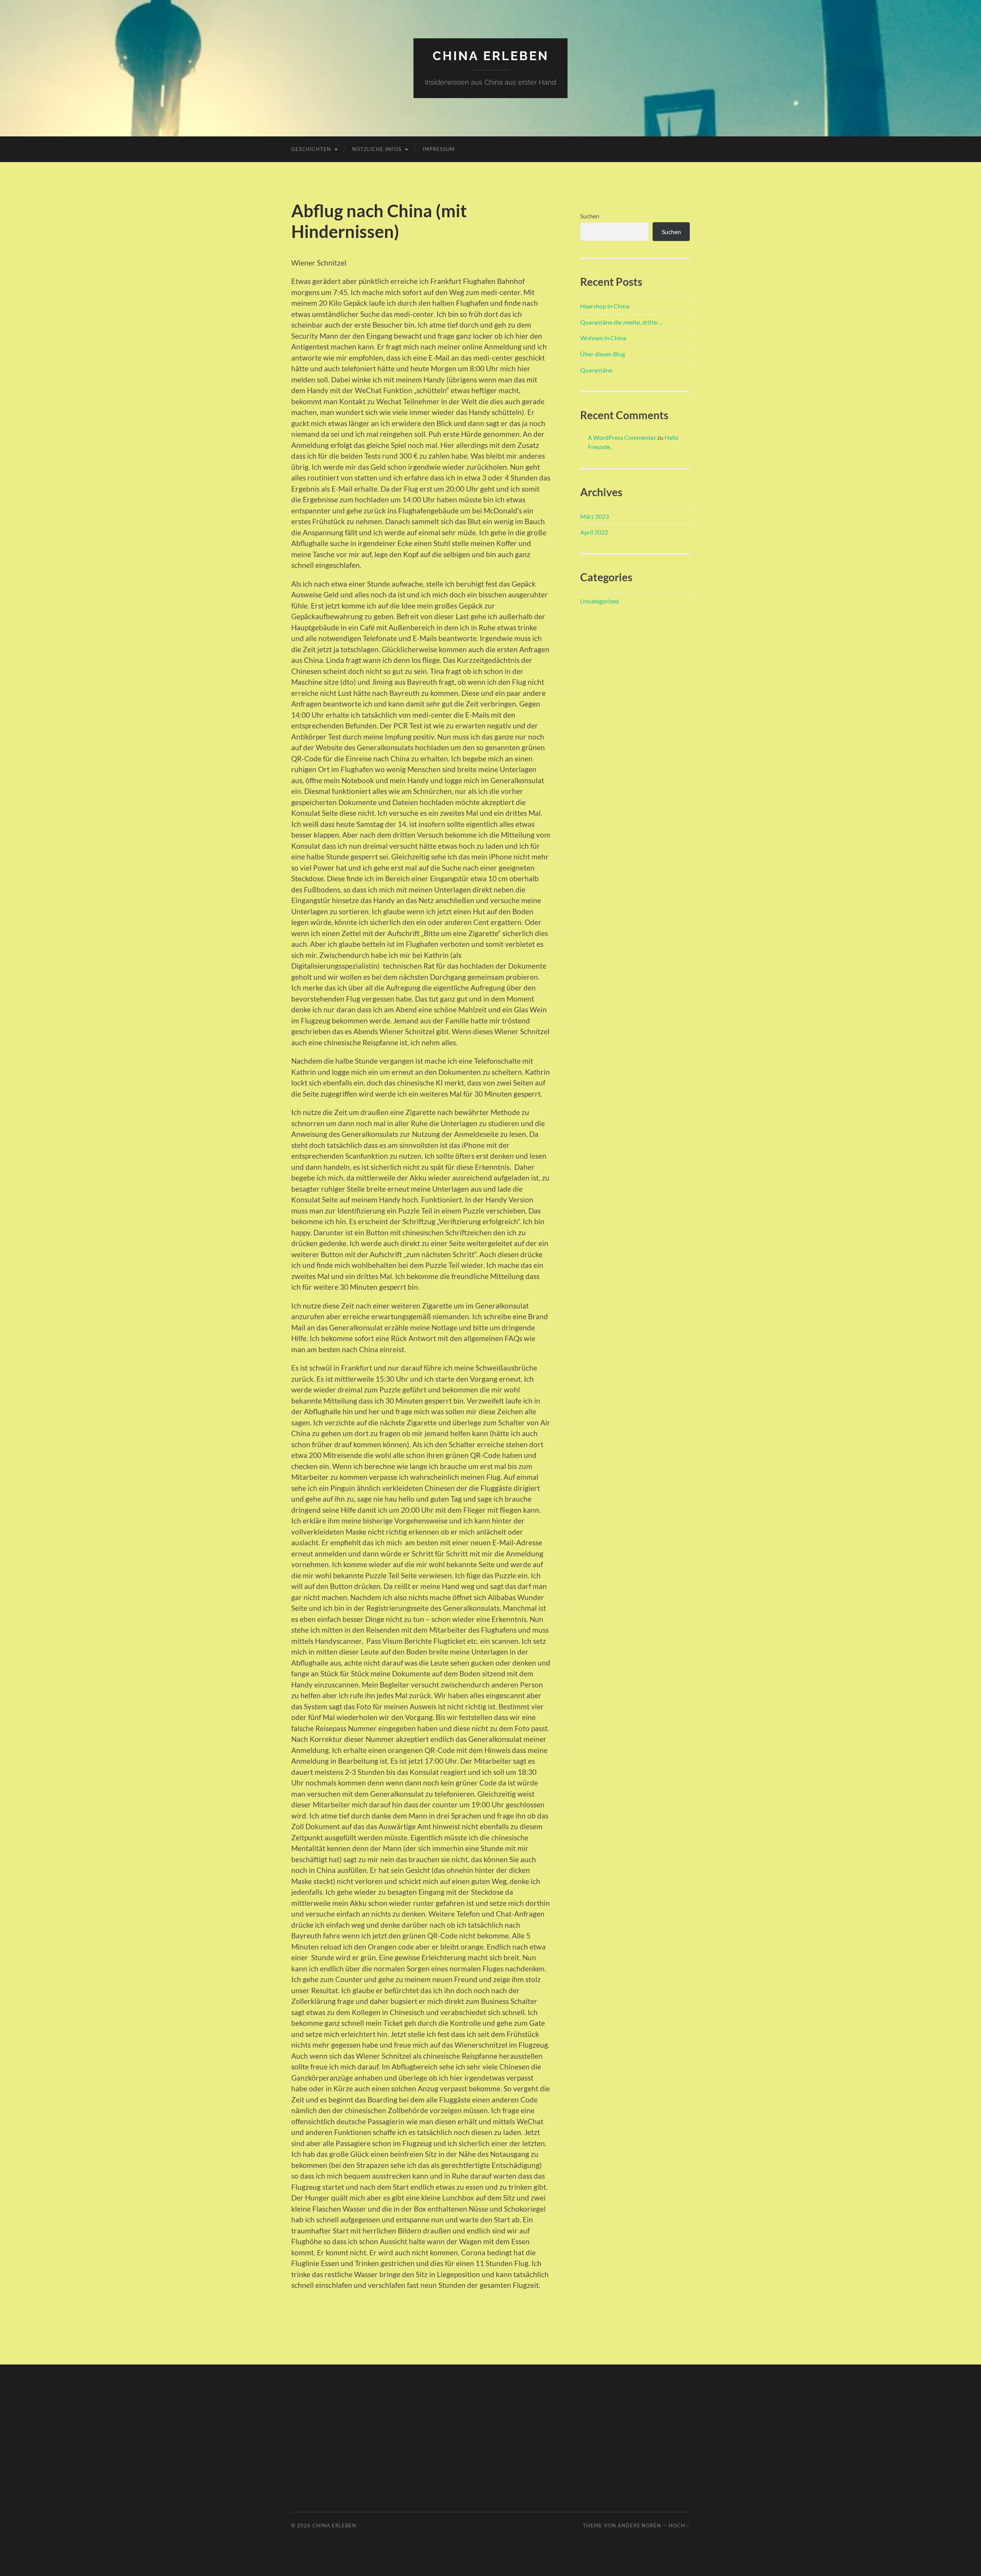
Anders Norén (639, 2525)
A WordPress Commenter (622, 437)
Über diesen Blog (603, 354)
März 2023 (595, 516)
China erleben (491, 56)
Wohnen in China (603, 338)
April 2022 (594, 532)
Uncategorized (600, 601)
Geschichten (311, 149)
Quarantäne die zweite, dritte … (622, 322)
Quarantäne (596, 370)
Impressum (439, 149)
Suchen (590, 216)
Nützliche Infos (377, 149)
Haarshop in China (605, 306)
